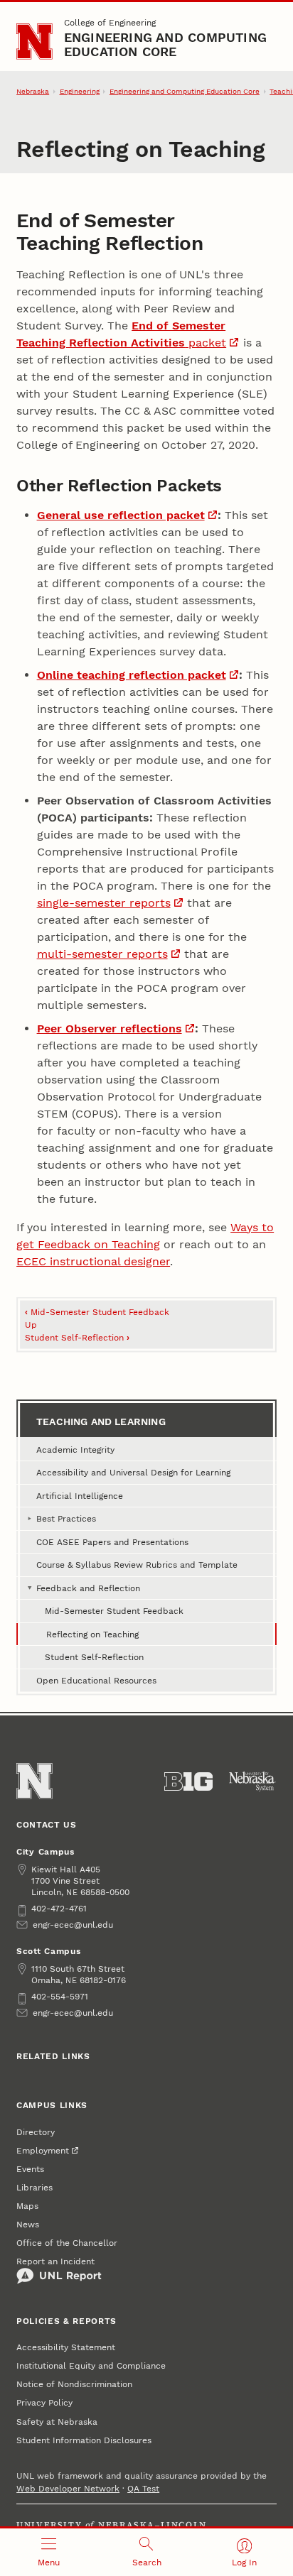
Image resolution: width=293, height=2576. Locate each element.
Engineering (80, 91)
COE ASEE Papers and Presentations (112, 1542)
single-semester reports (104, 903)
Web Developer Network (68, 2489)
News (28, 2225)
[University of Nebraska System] (252, 1781)
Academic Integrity (75, 1450)
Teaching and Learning (101, 1421)
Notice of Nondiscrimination (74, 2384)
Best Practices (66, 1519)
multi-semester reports (102, 954)
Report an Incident (55, 2261)
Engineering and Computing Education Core (165, 44)
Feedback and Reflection (88, 1588)
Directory (36, 2132)
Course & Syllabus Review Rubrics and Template (137, 1565)
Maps (27, 2206)
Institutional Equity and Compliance (91, 2366)
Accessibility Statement (66, 2347)
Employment (43, 2151)
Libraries (34, 2188)
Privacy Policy (44, 2403)
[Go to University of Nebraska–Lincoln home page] (34, 42)
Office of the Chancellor (67, 2243)
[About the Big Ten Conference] (188, 1781)
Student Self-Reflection (77, 1338)
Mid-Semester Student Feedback (97, 1312)
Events (30, 2169)
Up (31, 1325)
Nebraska (33, 91)
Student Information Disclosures (84, 2440)
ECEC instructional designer (93, 1261)
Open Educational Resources (96, 1681)
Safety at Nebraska (57, 2422)
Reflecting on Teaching (92, 1634)
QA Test (143, 2489)
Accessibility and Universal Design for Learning (133, 1473)
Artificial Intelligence (80, 1496)
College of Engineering (110, 23)
